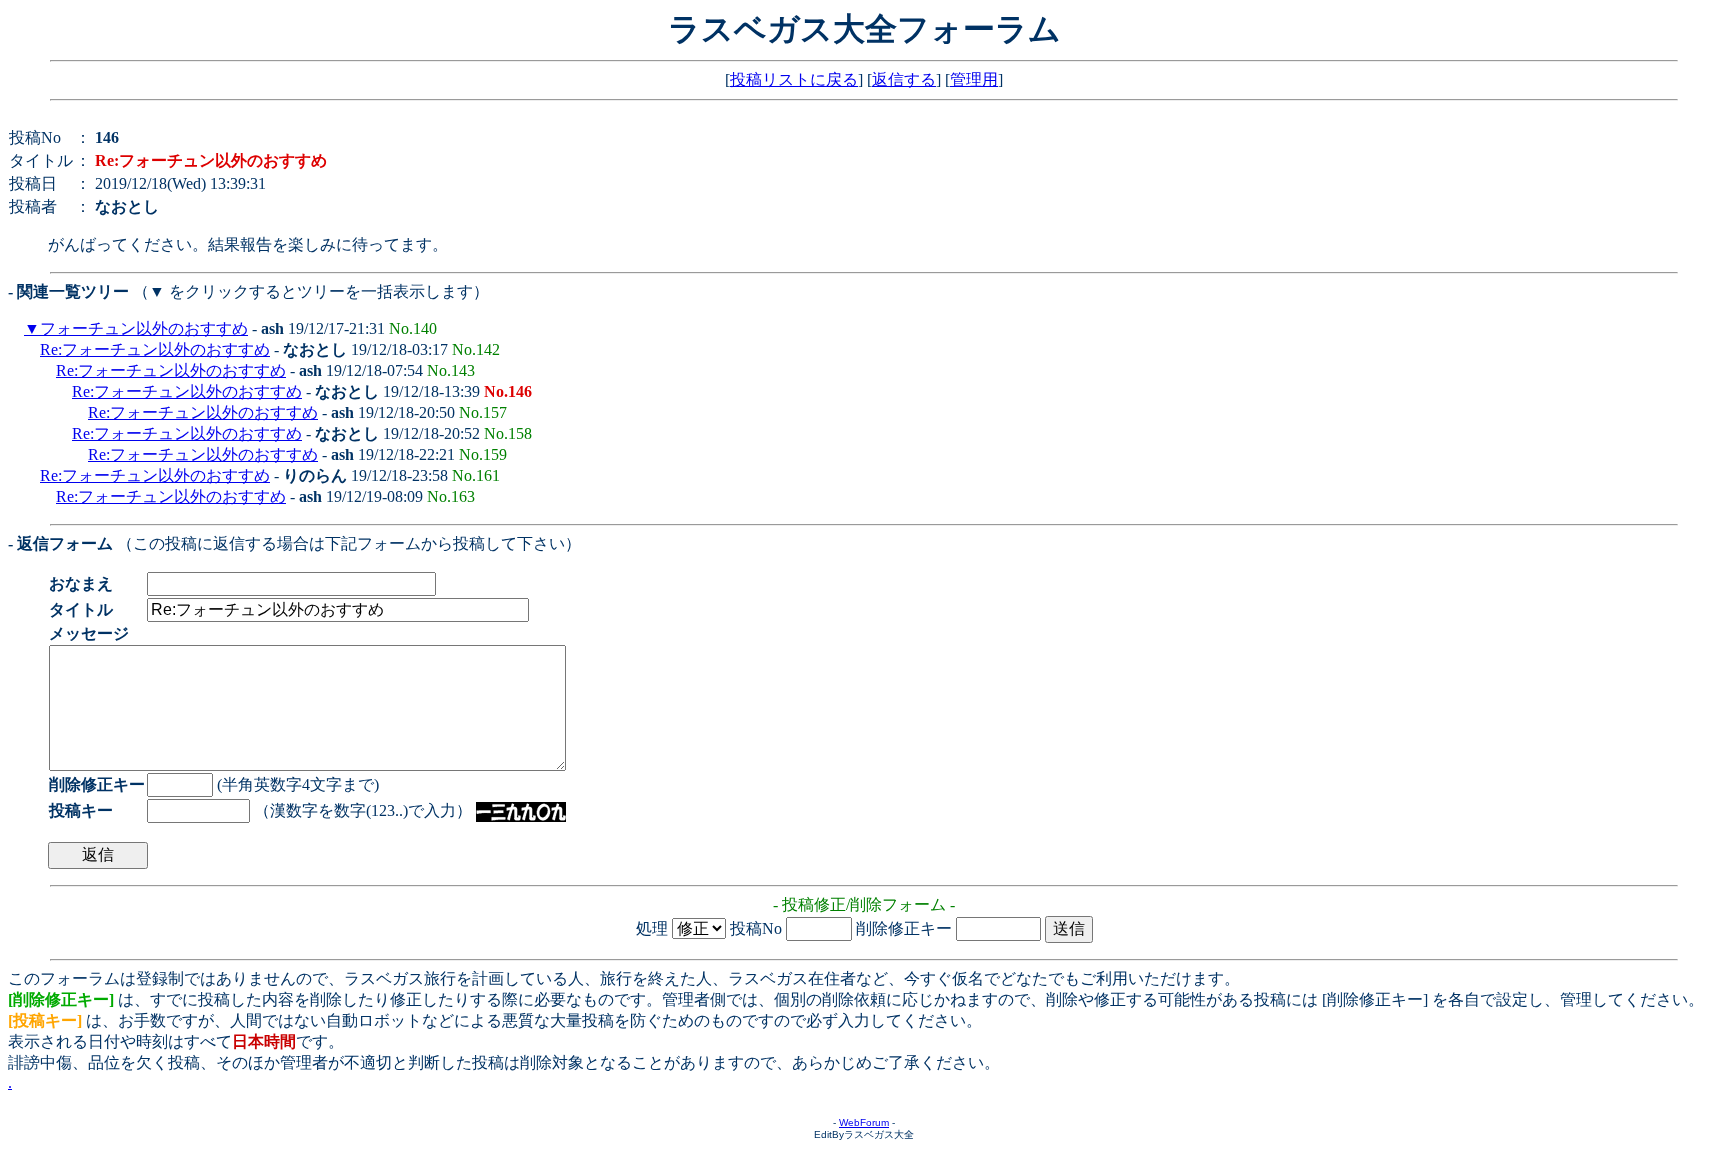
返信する (904, 79)
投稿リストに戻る (794, 79)
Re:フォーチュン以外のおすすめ (155, 349)
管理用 (974, 79)
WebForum (864, 1122)
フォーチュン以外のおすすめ (144, 328)
